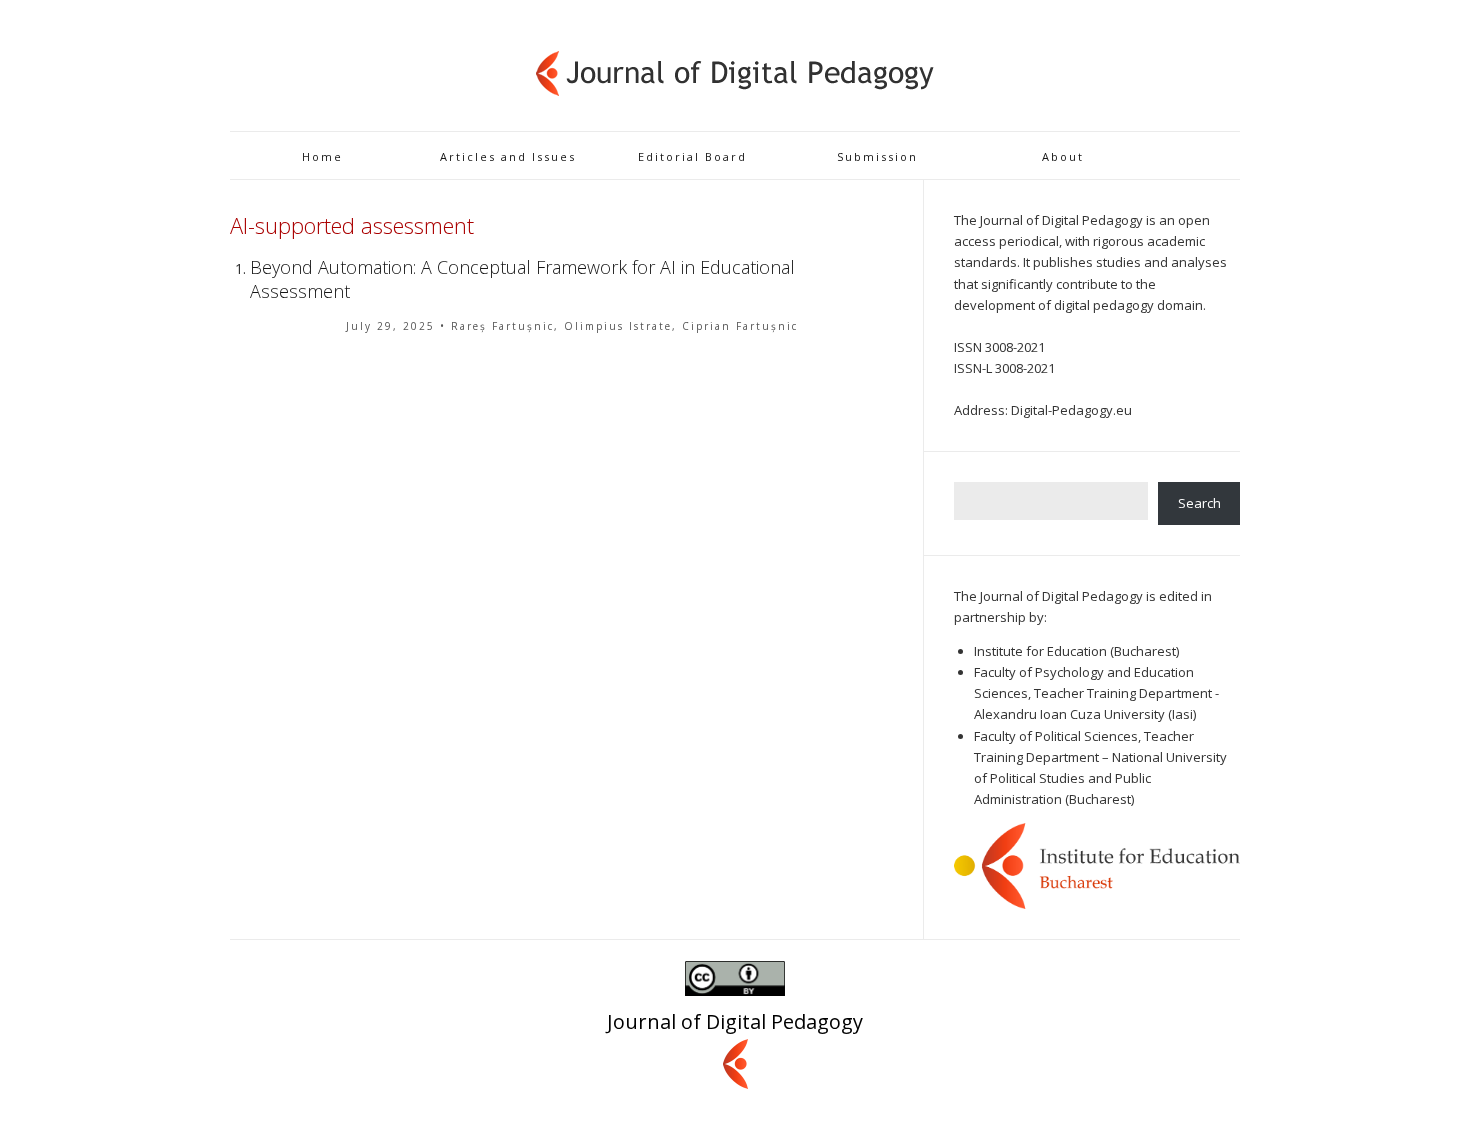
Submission (877, 156)
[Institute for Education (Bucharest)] (1097, 865)
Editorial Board (692, 156)
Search (1199, 503)
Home (322, 156)
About (1063, 156)
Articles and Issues (508, 156)
